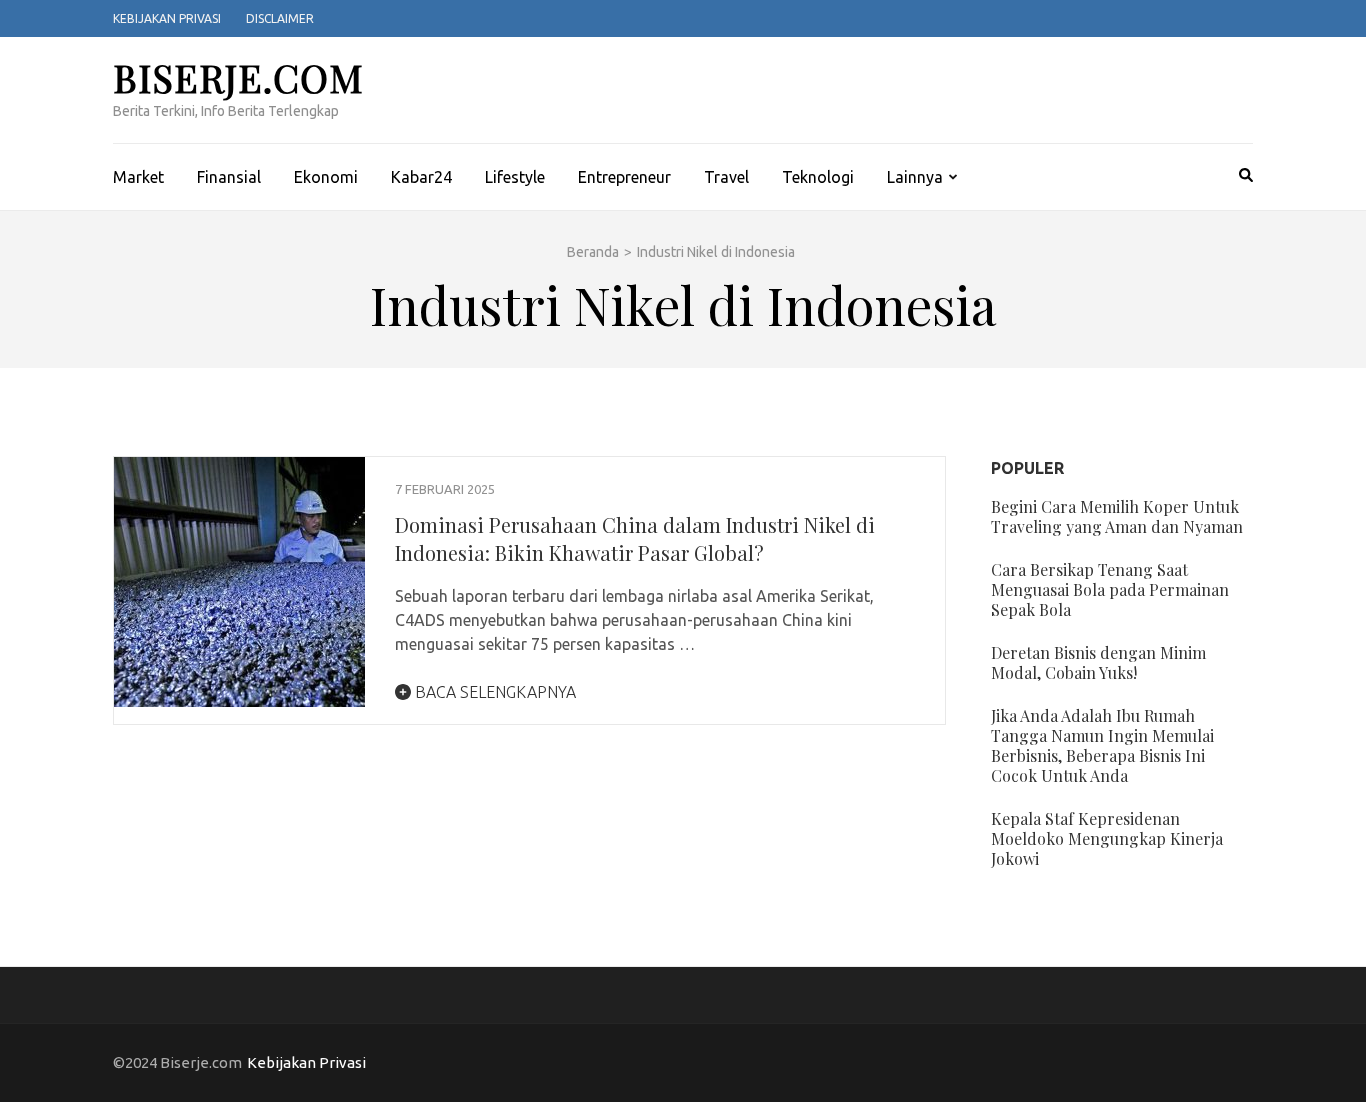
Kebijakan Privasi (167, 18)
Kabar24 (421, 177)
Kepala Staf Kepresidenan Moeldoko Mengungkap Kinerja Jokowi (1107, 838)
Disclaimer (280, 18)
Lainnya (915, 177)
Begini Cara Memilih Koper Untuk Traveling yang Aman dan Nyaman (1117, 516)
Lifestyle (515, 177)
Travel (726, 177)
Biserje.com (238, 77)
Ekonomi (326, 177)
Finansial (229, 177)
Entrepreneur (624, 177)
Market (138, 177)
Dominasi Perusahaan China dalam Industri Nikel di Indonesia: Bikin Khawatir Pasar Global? (635, 538)
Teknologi (818, 177)
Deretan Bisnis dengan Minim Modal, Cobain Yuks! (1098, 662)
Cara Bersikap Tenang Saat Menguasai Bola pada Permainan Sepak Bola (1110, 589)
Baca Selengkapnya (493, 692)
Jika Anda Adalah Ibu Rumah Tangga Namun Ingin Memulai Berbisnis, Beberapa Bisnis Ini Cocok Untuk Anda (1102, 745)
